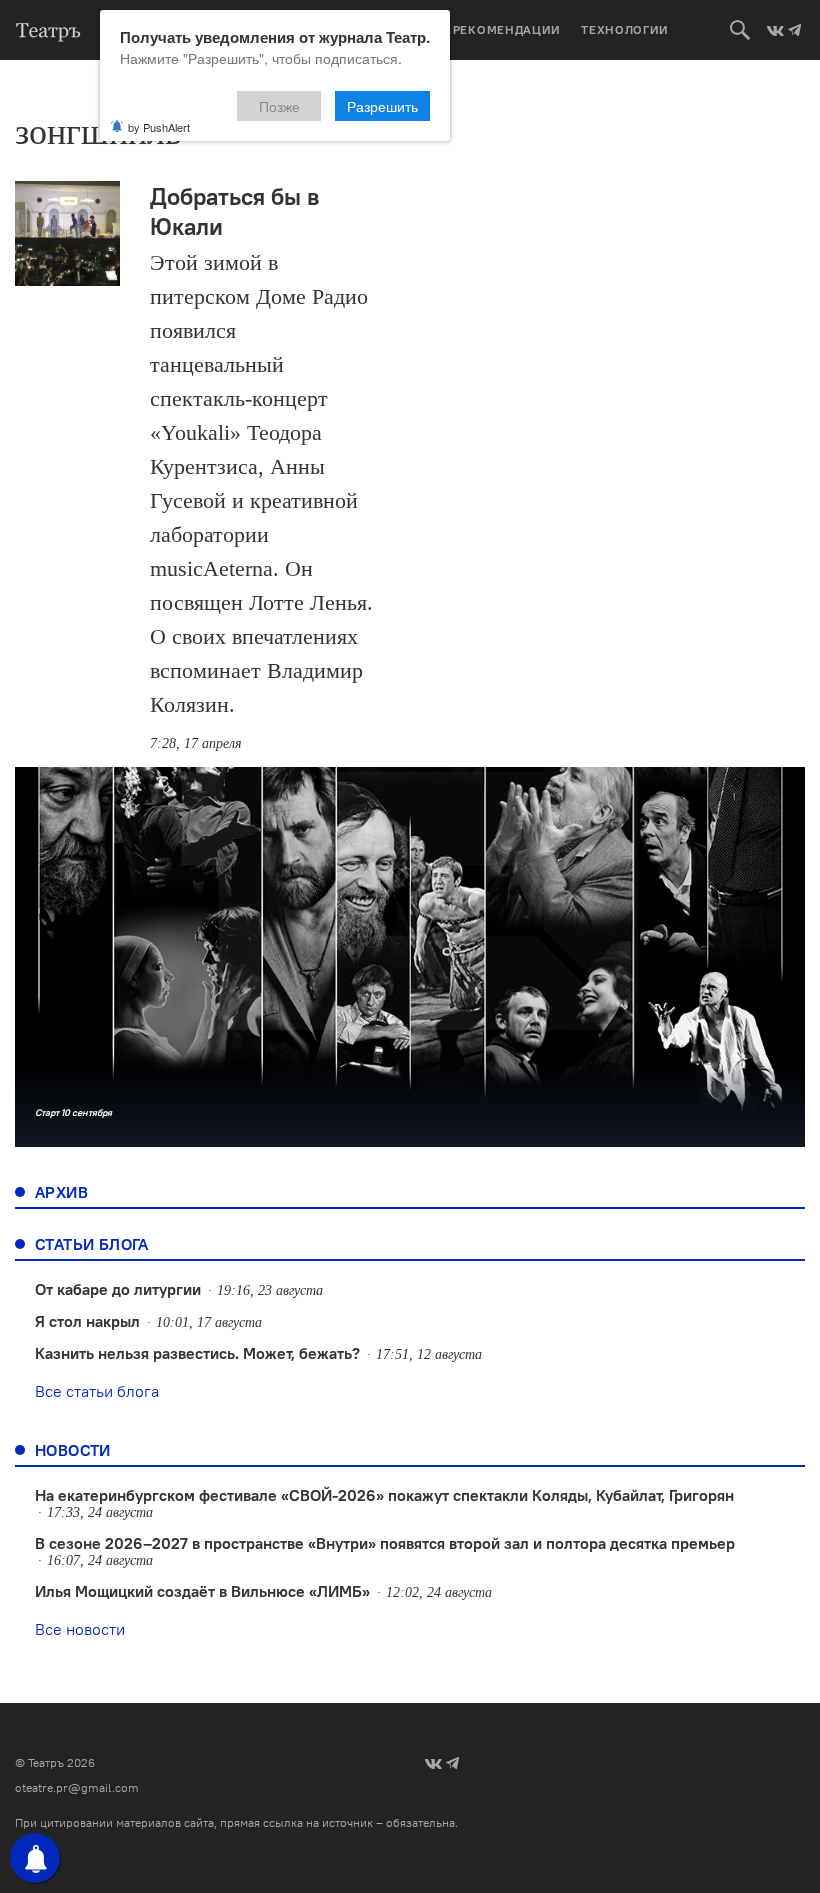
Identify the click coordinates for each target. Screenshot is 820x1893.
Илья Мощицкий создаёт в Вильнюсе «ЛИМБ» (202, 1591)
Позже (279, 106)
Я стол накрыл (87, 1321)
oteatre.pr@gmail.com (77, 1787)
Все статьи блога (97, 1391)
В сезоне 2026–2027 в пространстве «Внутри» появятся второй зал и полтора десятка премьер (385, 1543)
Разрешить (382, 106)
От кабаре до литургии (118, 1289)
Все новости (80, 1629)
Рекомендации (507, 29)
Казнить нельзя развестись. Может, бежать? (197, 1353)
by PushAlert (159, 127)
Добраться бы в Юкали (234, 211)
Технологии (625, 29)
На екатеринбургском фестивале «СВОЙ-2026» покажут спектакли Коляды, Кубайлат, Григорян (384, 1495)
